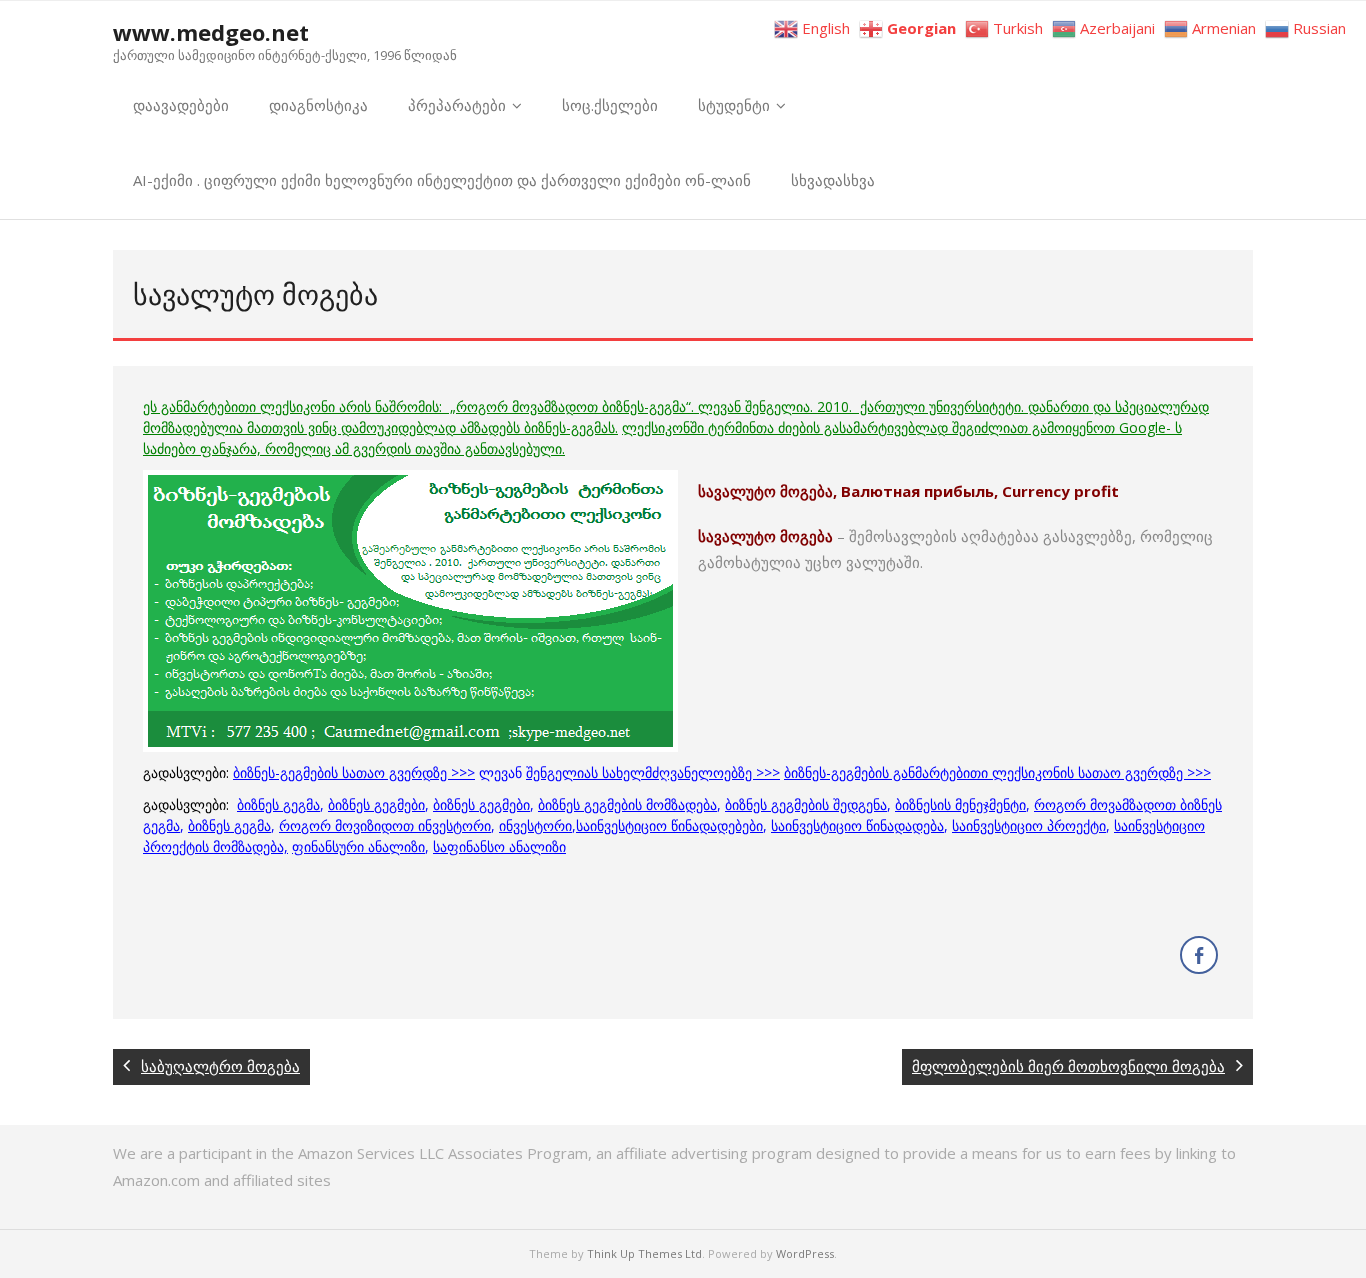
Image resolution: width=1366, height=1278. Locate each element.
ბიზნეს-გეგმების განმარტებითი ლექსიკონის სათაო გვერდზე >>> (997, 772)
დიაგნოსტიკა (318, 105)
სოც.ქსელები (610, 105)
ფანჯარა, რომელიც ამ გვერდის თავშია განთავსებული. (382, 448)
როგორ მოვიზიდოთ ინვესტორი (385, 825)
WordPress (805, 1253)
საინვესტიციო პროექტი (1029, 825)
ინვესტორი (535, 825)
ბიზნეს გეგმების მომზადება (627, 804)
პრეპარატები (457, 105)
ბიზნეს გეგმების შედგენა (806, 804)
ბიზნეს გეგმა (278, 804)
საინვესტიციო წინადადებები (669, 825)
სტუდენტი (734, 105)
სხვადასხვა (833, 180)
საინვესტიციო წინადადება (857, 825)
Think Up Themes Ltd (644, 1253)
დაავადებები (181, 105)
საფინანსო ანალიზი (499, 846)
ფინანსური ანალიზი (358, 846)
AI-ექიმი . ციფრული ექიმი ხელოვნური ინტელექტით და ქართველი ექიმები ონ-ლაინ (442, 180)
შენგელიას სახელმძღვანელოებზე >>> (653, 772)
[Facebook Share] (1199, 955)
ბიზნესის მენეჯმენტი (960, 804)
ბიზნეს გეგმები (376, 804)
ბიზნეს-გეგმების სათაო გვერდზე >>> (354, 772)
